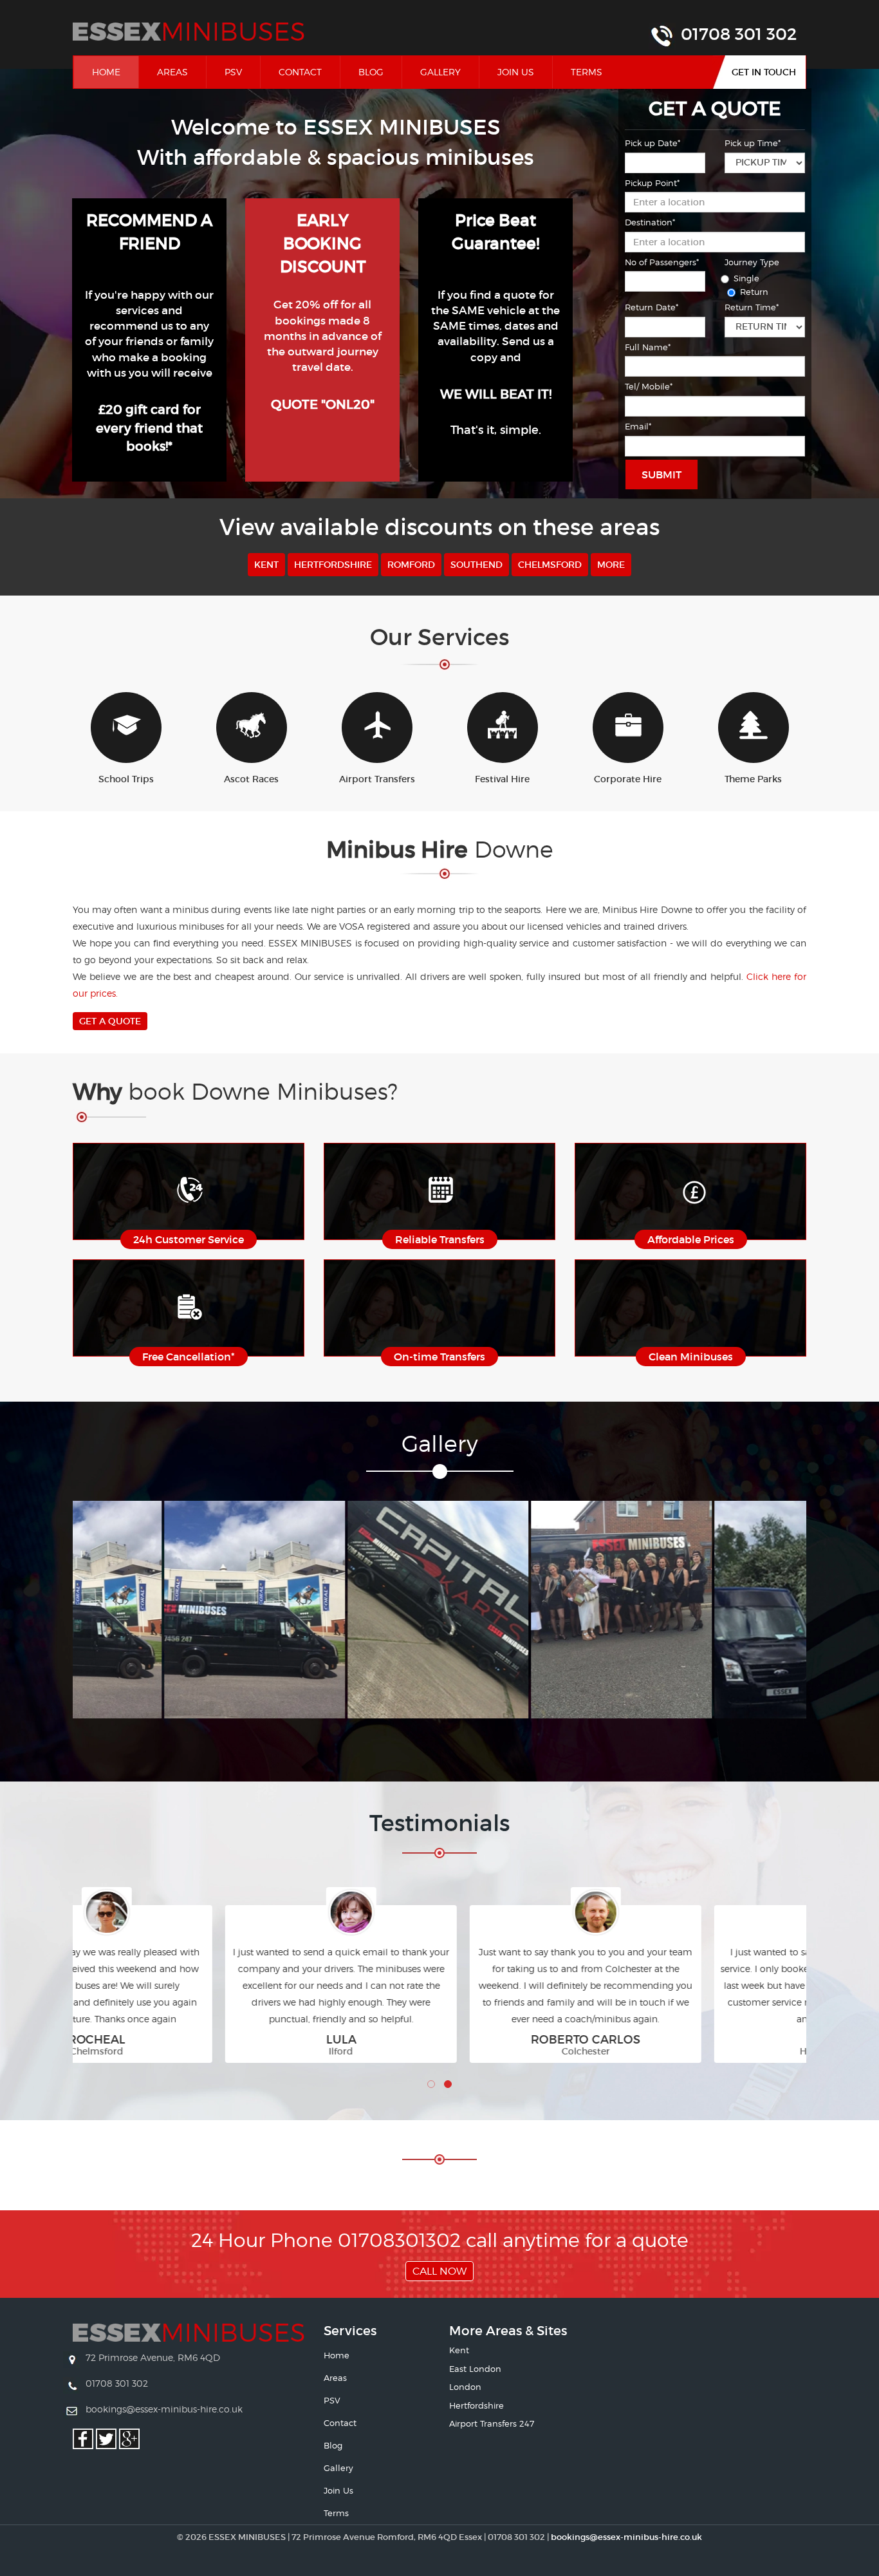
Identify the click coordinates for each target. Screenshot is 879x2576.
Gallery (440, 72)
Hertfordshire (477, 2405)
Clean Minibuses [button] (691, 1357)
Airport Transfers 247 (492, 2423)
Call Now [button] (439, 2271)
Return (754, 292)
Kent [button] (266, 565)
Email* (638, 426)
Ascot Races (251, 779)
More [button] (611, 565)
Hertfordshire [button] (333, 565)
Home (115, 71)
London (465, 2387)
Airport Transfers (377, 779)
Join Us (516, 72)
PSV (233, 72)
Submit (662, 475)
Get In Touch (764, 72)
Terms (587, 72)
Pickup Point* (652, 183)
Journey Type (752, 262)
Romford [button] (411, 565)
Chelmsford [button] (550, 565)
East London (475, 2369)
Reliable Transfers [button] (440, 1239)
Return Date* (652, 307)
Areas (172, 72)
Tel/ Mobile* (649, 386)
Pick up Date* (652, 143)
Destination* (650, 222)
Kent (459, 2350)
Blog (371, 72)
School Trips (126, 779)
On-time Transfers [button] (439, 1357)
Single (746, 278)
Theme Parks (753, 779)
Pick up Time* (753, 143)
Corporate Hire (628, 779)
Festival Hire (502, 779)
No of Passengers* (662, 262)
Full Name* (648, 347)
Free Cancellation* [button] (189, 1357)
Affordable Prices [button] (691, 1239)
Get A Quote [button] (110, 1021)
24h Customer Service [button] (189, 1239)
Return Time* (752, 307)
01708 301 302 (739, 34)
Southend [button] (477, 565)
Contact (300, 72)
